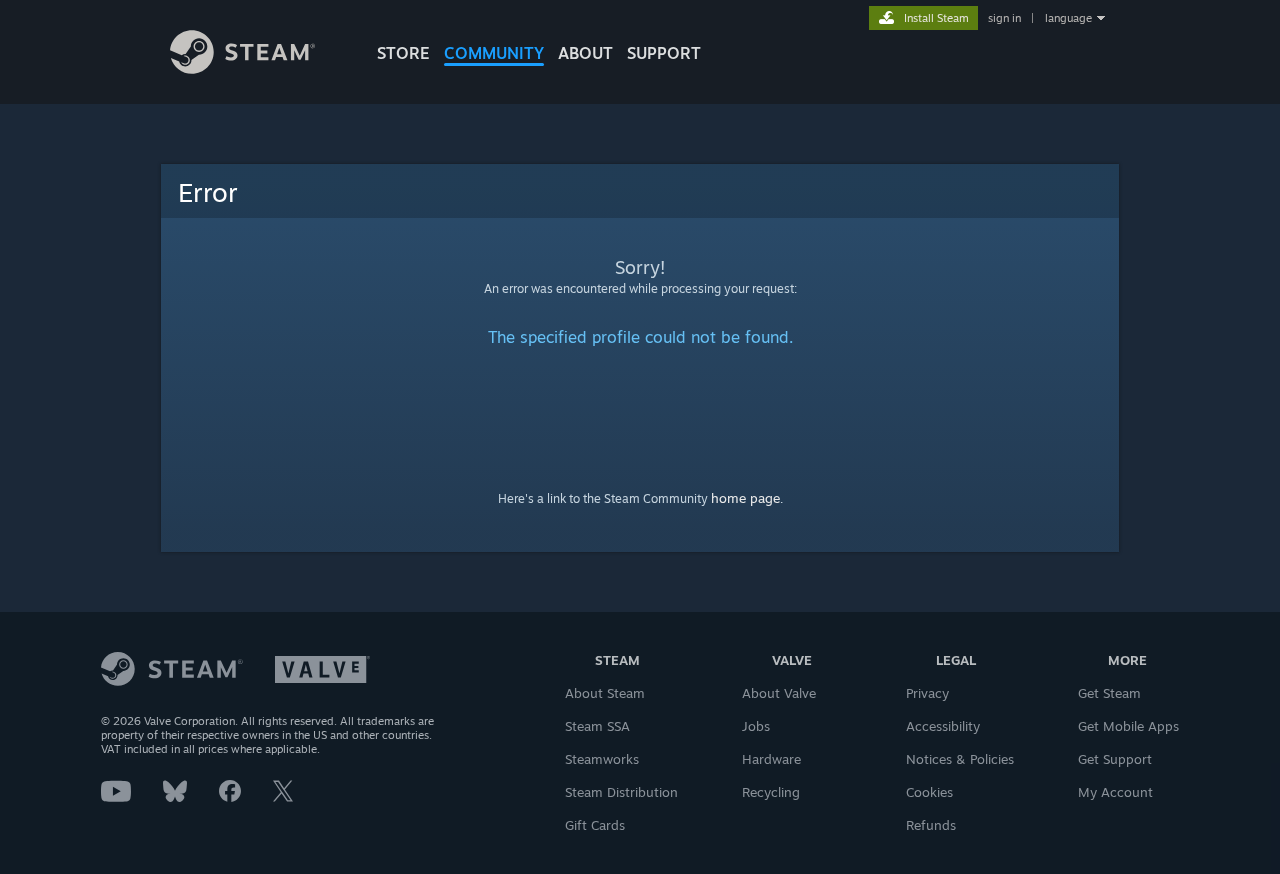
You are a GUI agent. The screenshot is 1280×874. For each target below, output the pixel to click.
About (585, 53)
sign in (1004, 18)
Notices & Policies (960, 759)
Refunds (931, 825)
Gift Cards (595, 825)
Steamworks (602, 759)
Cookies (929, 792)
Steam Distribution (621, 792)
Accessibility (943, 726)
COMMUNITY (494, 53)
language (1068, 18)
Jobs (756, 726)
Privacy (927, 693)
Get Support (1115, 759)
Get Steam (1109, 693)
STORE (403, 53)
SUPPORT (664, 53)
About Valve (779, 693)
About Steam (605, 693)
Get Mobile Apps (1128, 726)
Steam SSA (597, 726)
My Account (1115, 792)
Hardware (771, 759)
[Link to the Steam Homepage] (242, 68)
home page (745, 498)
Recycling (771, 792)
